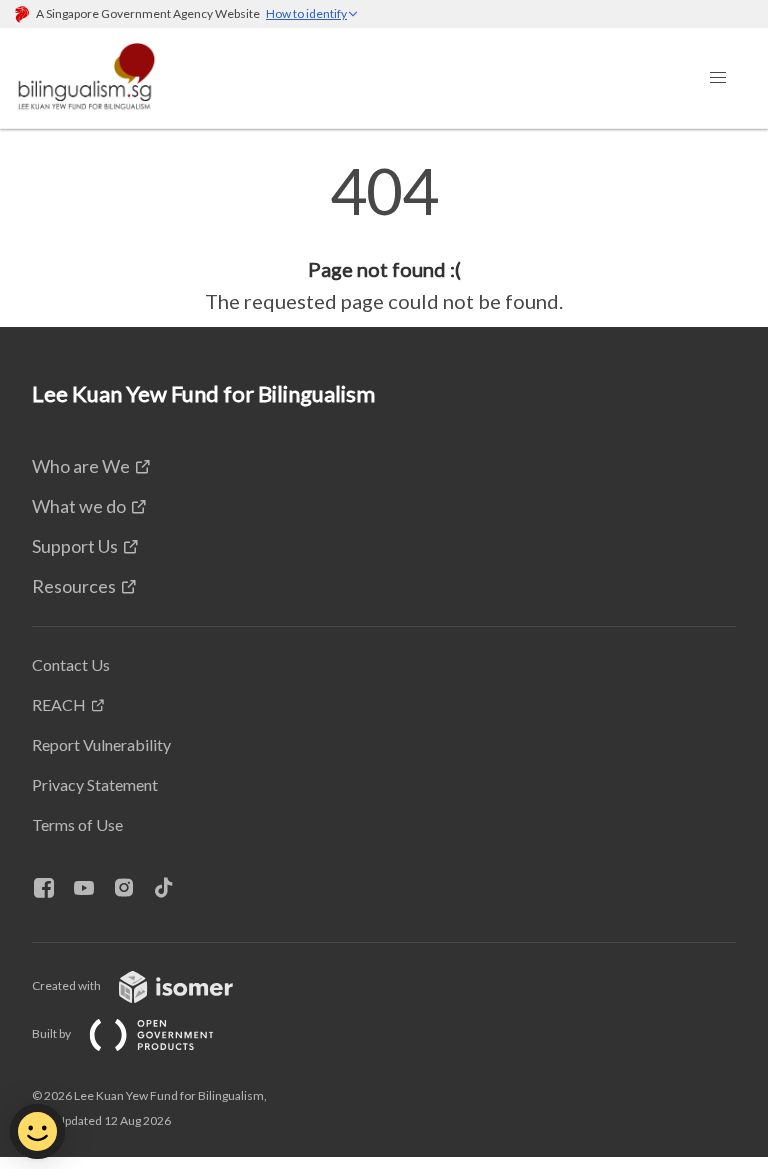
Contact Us (71, 664)
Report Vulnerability (101, 744)
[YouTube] (92, 889)
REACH (59, 704)
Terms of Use (77, 824)
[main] (384, 238)
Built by (52, 1033)
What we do (79, 506)
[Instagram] (132, 889)
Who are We (81, 466)
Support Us (75, 546)
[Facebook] (52, 889)
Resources (74, 586)
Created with (67, 985)
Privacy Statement (95, 784)
